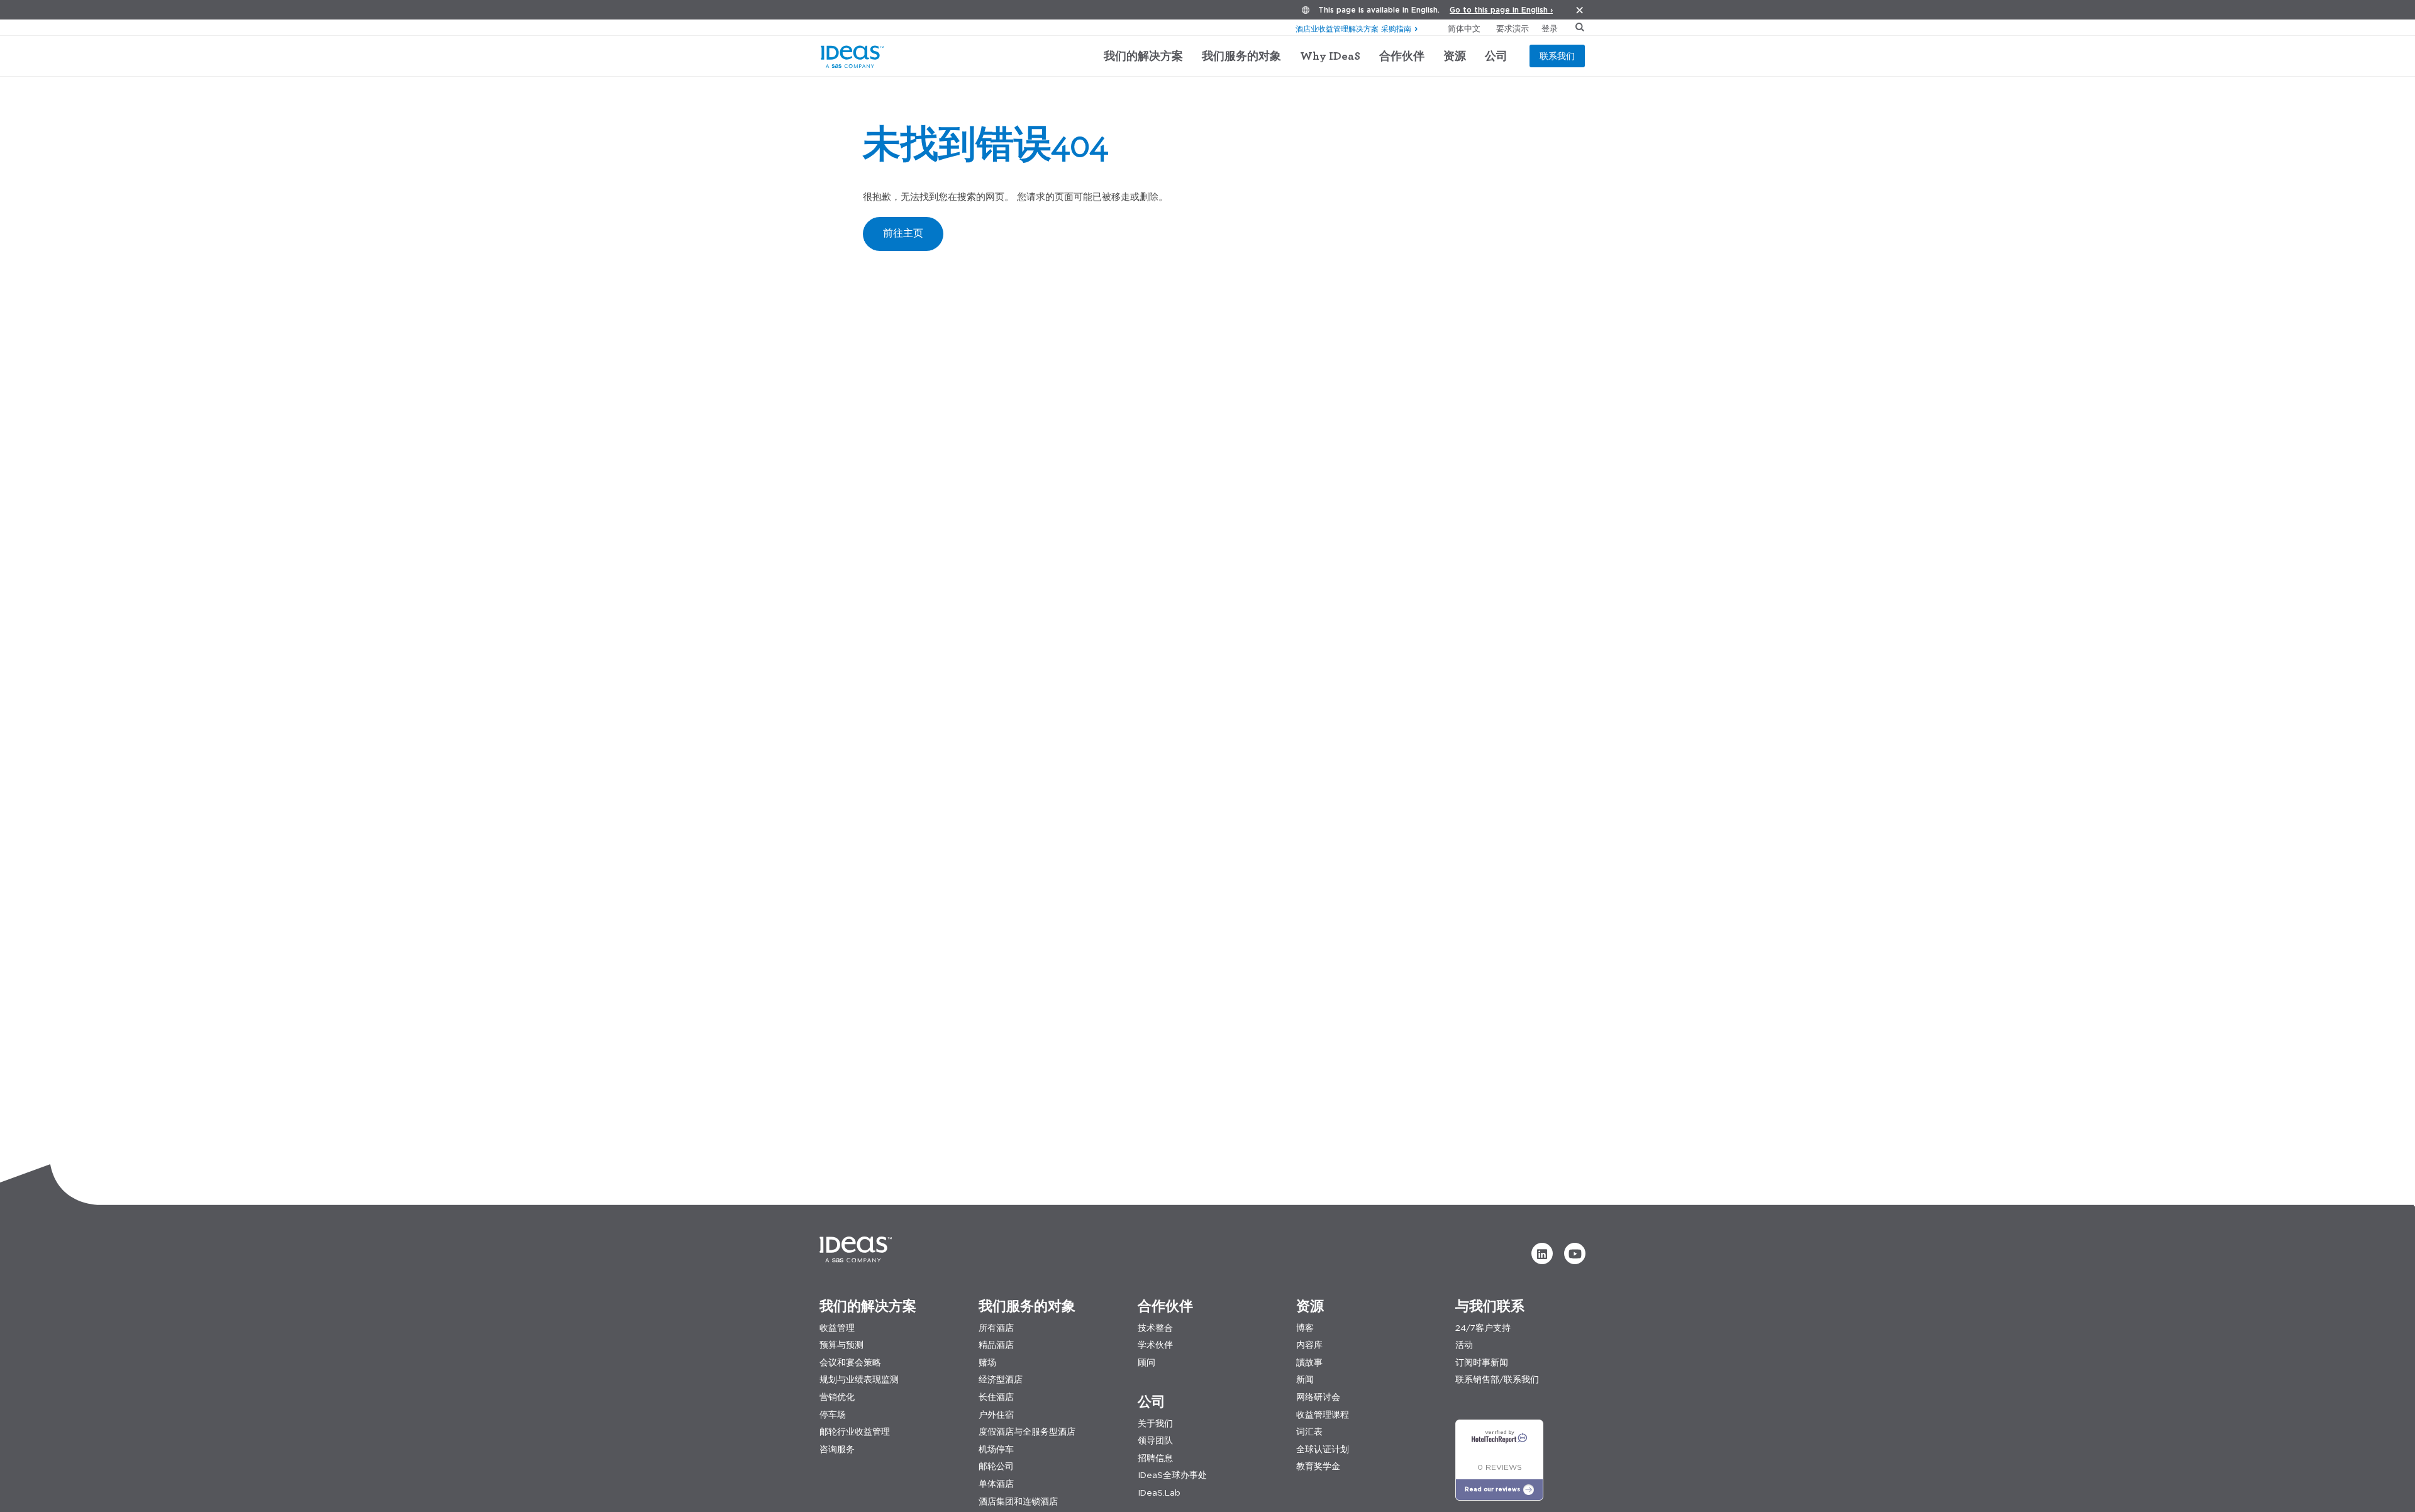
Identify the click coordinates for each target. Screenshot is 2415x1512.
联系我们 (1557, 56)
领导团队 (1155, 1441)
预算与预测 (841, 1345)
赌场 (987, 1363)
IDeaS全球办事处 (1172, 1475)
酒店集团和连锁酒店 (1018, 1502)
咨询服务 (837, 1449)
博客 (1305, 1328)
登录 (1550, 28)
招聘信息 (1155, 1458)
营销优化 (837, 1397)
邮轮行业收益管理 (855, 1432)
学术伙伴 (1155, 1345)
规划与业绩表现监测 (859, 1380)
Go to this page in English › (1501, 10)
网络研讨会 (1318, 1397)
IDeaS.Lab (1159, 1493)
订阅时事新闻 (1482, 1363)
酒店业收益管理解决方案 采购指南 (1353, 29)
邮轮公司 (996, 1466)
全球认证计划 (1323, 1449)
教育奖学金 (1318, 1466)
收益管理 (837, 1328)
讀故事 (1309, 1363)
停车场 (833, 1415)
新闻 (1305, 1380)
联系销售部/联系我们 (1497, 1380)
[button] (1542, 1254)
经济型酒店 (1001, 1380)
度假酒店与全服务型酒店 (1027, 1432)
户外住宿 (996, 1415)
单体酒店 (996, 1484)
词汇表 (1309, 1432)
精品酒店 (996, 1345)
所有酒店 (996, 1328)
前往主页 (903, 233)
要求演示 (1513, 28)
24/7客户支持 (1483, 1328)
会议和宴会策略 (850, 1363)
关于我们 (1155, 1424)
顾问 (1146, 1363)
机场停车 (996, 1449)
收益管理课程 (1323, 1415)
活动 (1464, 1345)
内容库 (1309, 1345)
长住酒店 (996, 1397)
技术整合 (1155, 1328)
